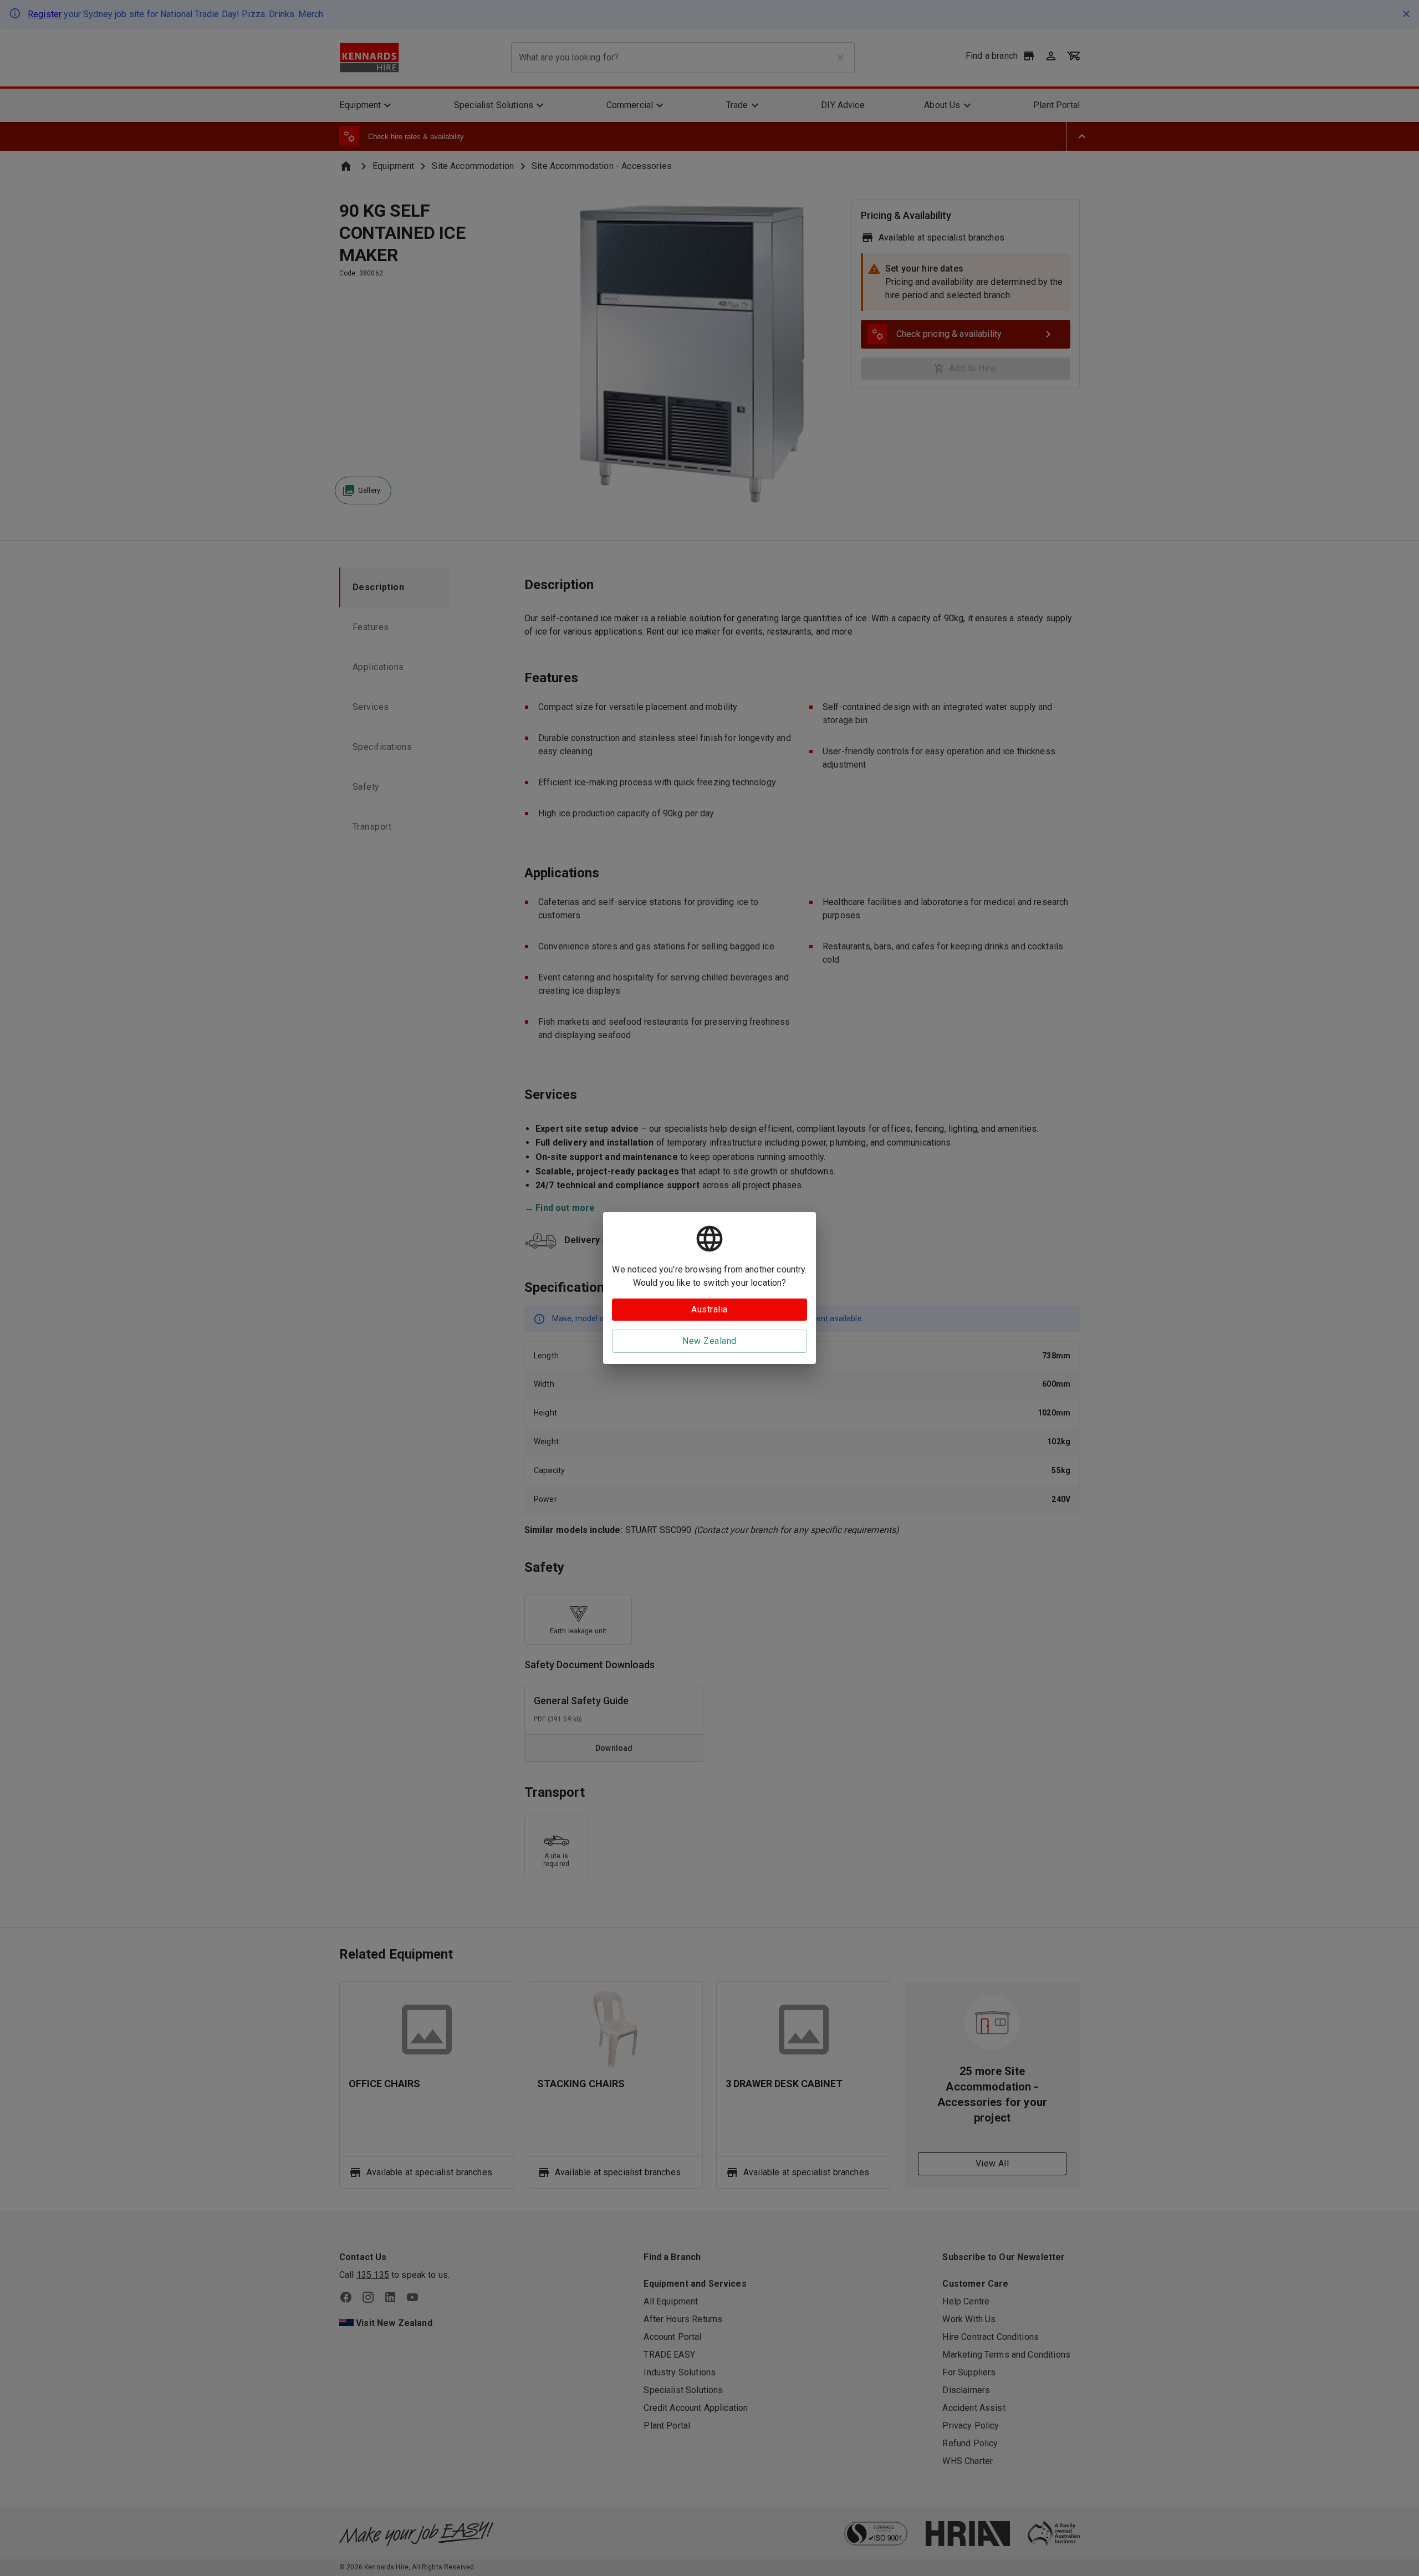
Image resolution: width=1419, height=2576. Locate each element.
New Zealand (709, 1341)
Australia (709, 1309)
